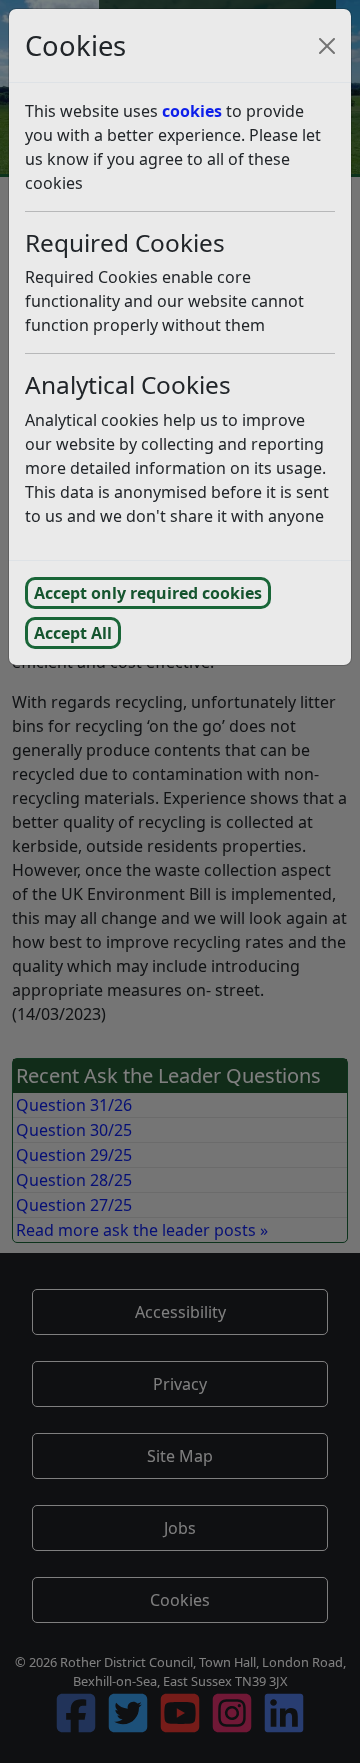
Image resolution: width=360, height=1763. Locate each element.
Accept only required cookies (148, 593)
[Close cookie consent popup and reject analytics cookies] (327, 46)
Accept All (73, 633)
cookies (192, 111)
